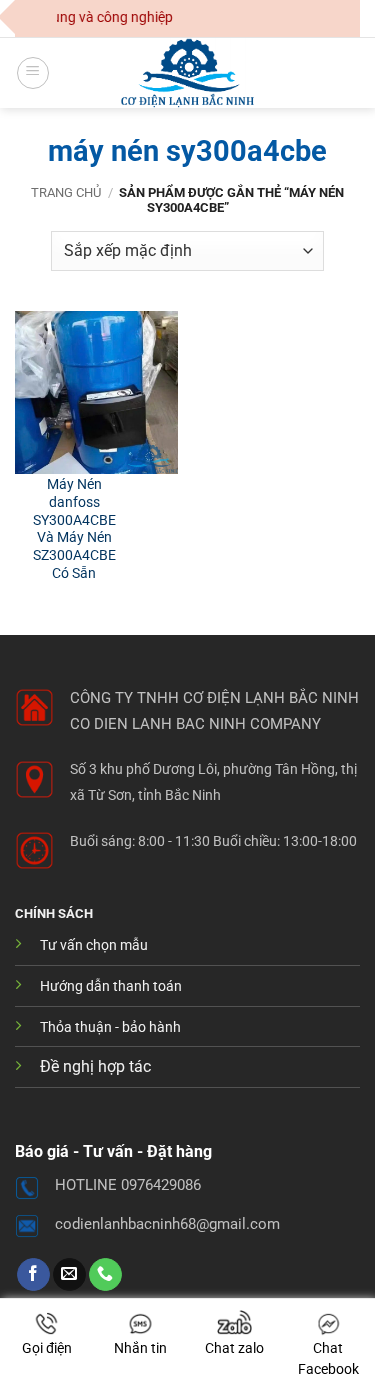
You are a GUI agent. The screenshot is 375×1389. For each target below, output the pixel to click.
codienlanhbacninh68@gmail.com (167, 1224)
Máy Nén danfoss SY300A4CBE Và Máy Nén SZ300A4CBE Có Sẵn (74, 528)
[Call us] (105, 1275)
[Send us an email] (69, 1275)
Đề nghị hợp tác (95, 1066)
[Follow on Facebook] (33, 1275)
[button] (33, 73)
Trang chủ (66, 192)
